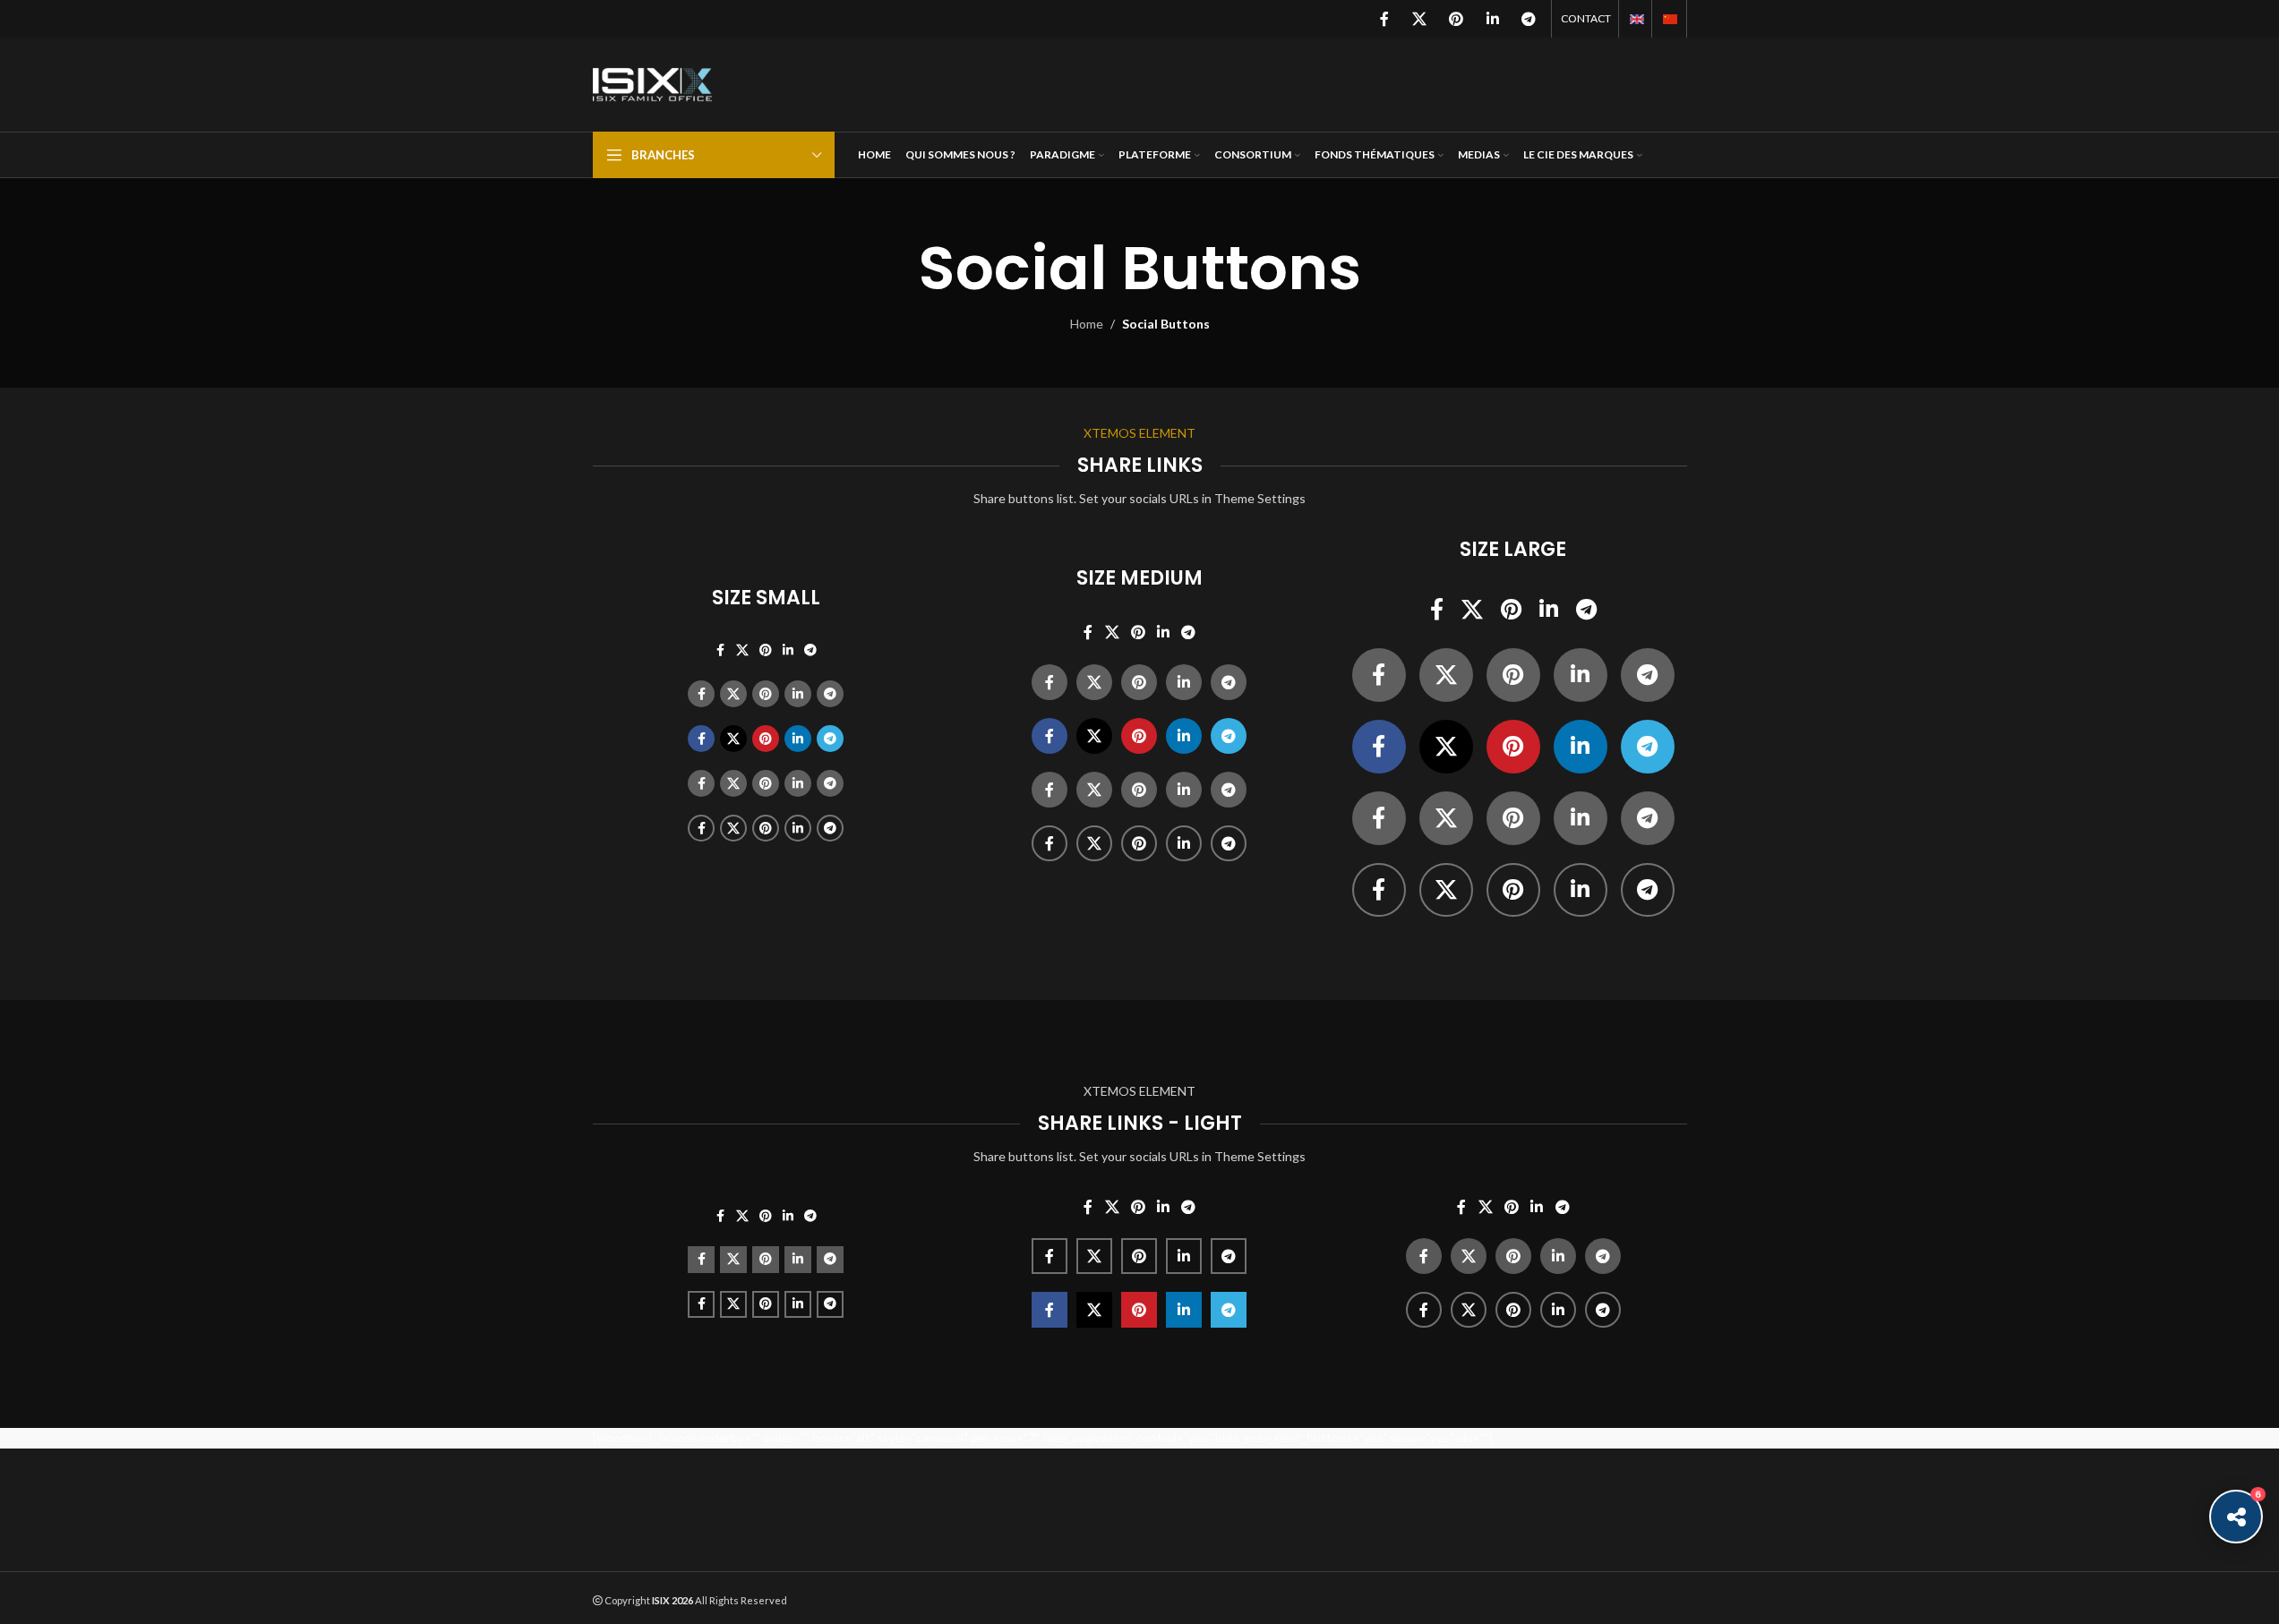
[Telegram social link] (1528, 19)
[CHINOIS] (1670, 19)
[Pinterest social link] (1457, 19)
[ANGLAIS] (1637, 19)
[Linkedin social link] (1492, 19)
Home (1087, 324)
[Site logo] (653, 83)
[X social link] (1419, 19)
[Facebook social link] (1384, 19)
